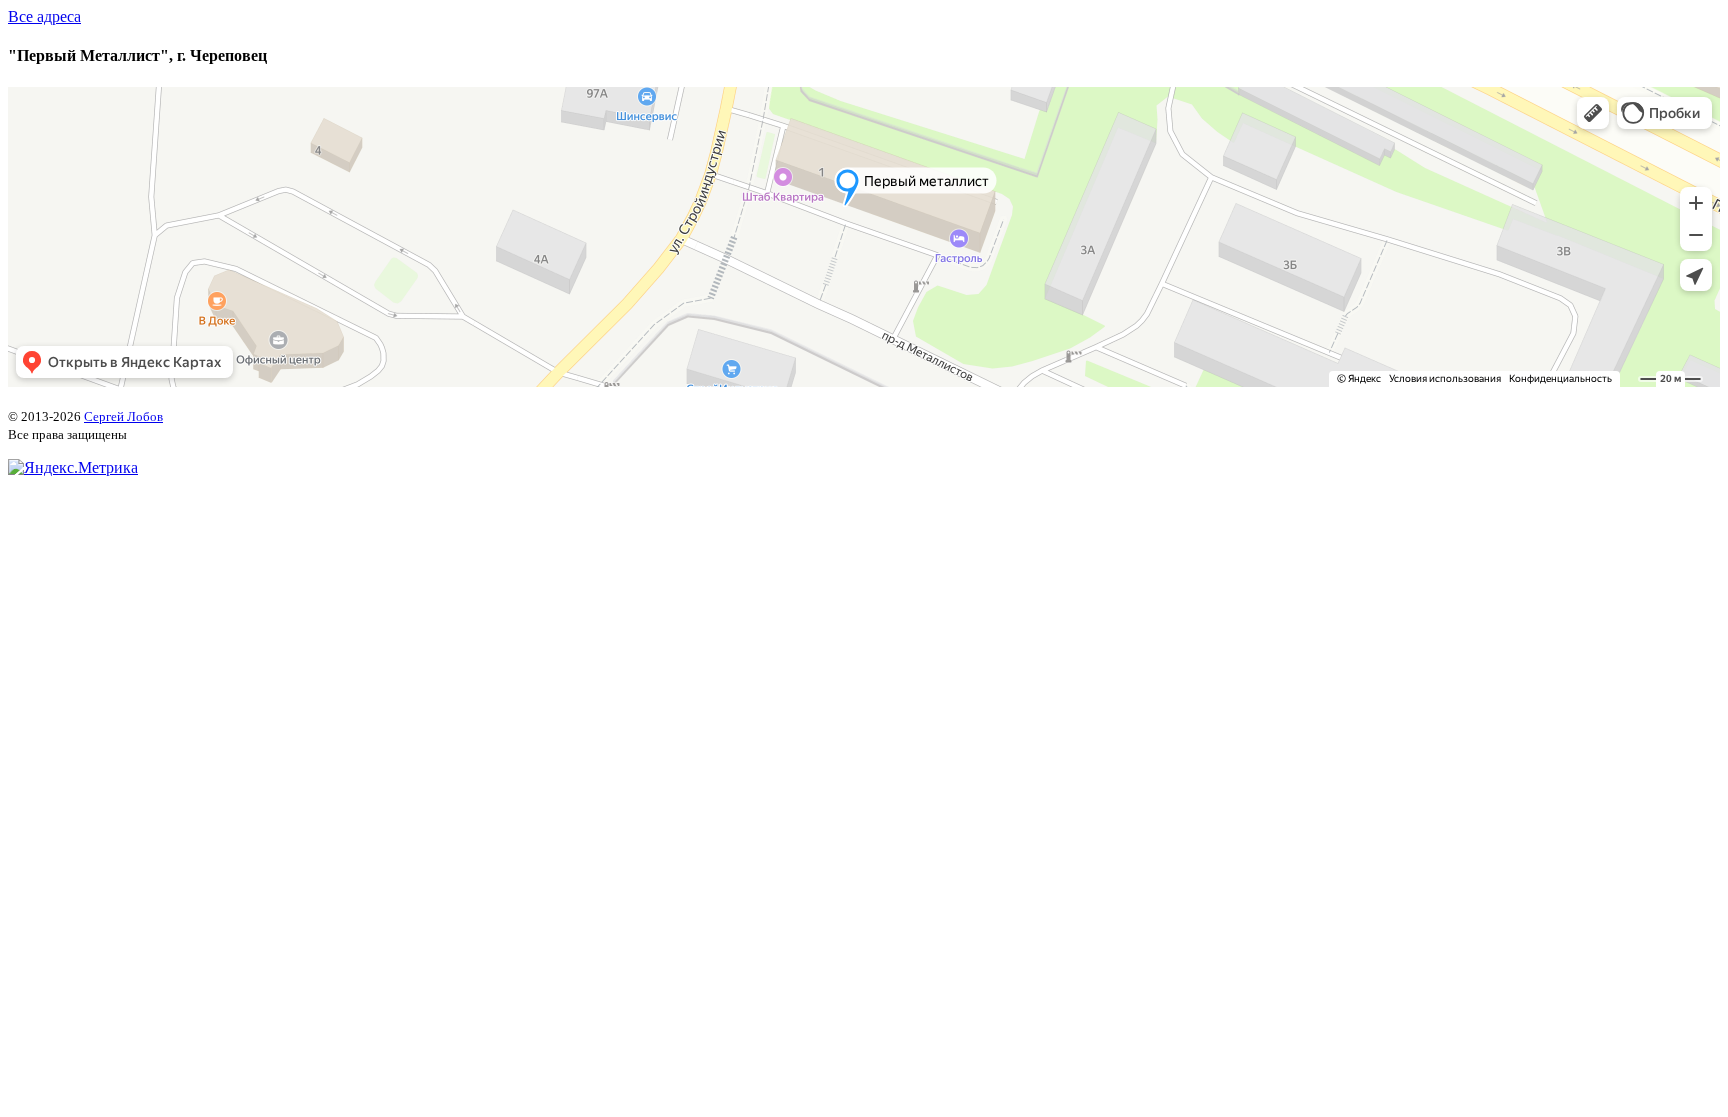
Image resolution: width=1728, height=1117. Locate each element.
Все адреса (44, 16)
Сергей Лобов (123, 416)
